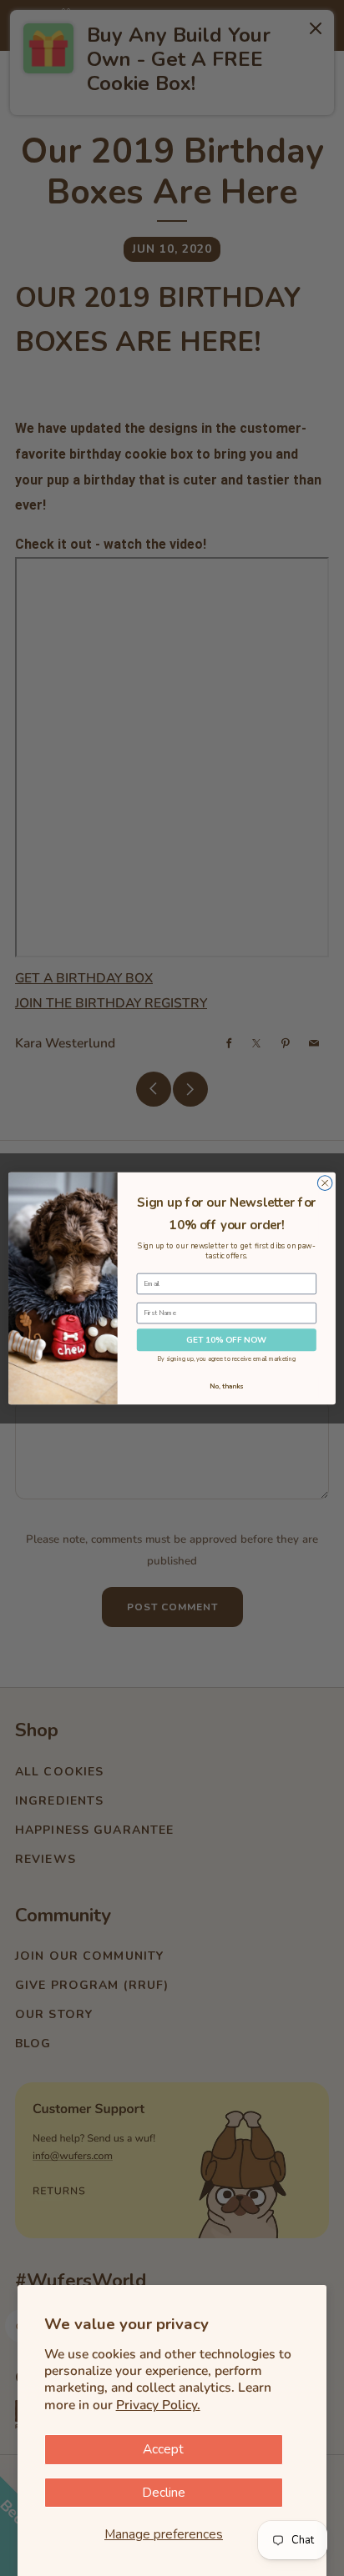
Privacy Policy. (158, 2405)
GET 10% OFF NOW (226, 1339)
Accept (163, 2449)
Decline (164, 2493)
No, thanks (227, 1386)
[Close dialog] (325, 1183)
